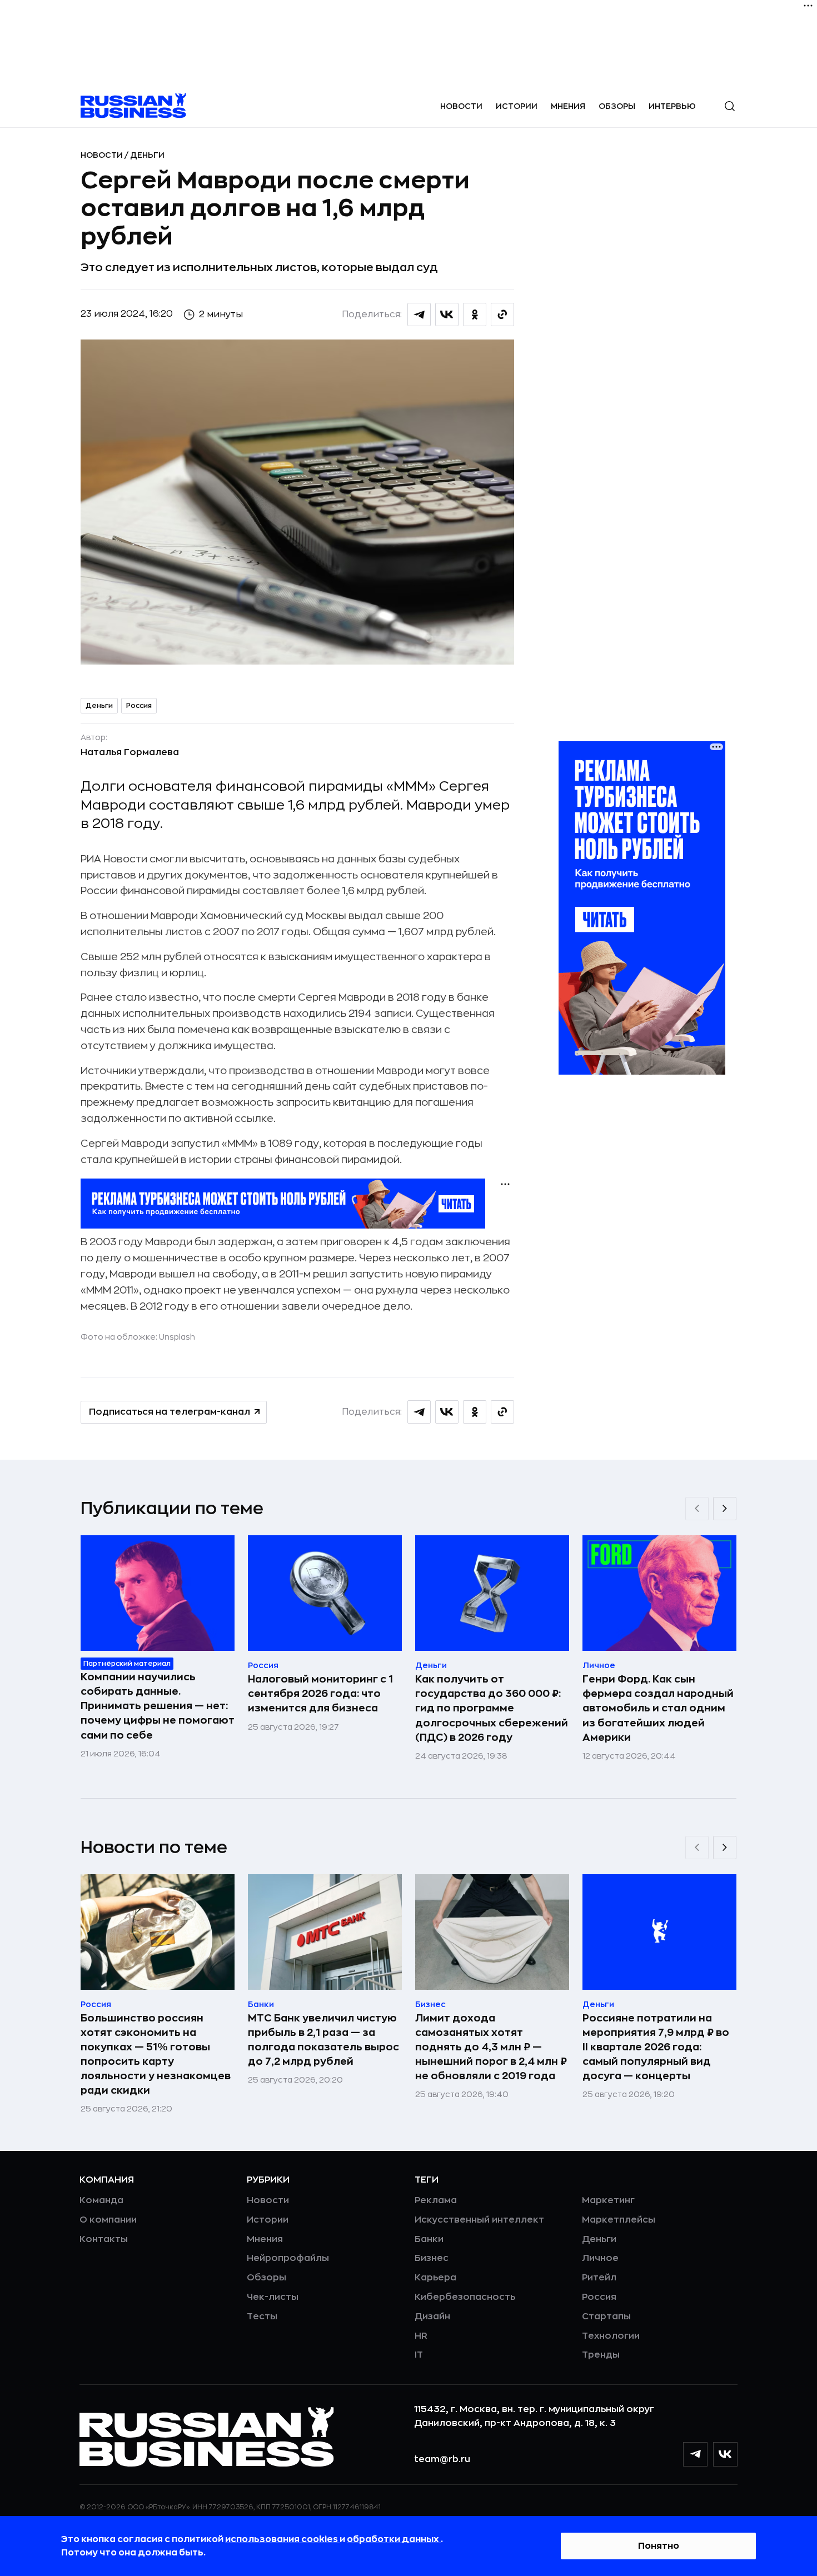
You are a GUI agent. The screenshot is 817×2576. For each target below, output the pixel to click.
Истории (517, 106)
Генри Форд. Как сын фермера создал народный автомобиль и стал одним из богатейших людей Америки (658, 1708)
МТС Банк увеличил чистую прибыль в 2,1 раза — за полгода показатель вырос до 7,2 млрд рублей (323, 2040)
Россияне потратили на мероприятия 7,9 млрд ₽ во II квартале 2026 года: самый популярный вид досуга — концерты (656, 2047)
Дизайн (432, 2317)
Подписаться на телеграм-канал (170, 1412)
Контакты (104, 2239)
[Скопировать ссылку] (502, 314)
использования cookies (282, 2539)
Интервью (672, 106)
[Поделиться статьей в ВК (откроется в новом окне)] (447, 314)
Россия (139, 706)
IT (419, 2355)
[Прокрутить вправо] (725, 1509)
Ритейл (599, 2278)
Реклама (436, 2200)
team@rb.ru (442, 2459)
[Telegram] (695, 2454)
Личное (600, 2258)
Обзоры (617, 106)
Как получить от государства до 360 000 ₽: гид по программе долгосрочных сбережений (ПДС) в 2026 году (492, 1708)
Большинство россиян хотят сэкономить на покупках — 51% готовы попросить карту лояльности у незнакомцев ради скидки (156, 2054)
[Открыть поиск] (730, 106)
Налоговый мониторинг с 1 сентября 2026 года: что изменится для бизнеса (320, 1694)
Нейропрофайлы (288, 2258)
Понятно (659, 2546)
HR (421, 2336)
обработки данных (394, 2539)
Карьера (435, 2278)
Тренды (601, 2355)
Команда (101, 2200)
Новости (461, 106)
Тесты (262, 2317)
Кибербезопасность (465, 2297)
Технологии (611, 2336)
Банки (429, 2239)
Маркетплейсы (619, 2220)
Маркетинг (608, 2200)
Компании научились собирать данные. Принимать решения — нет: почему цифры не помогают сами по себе (158, 1706)
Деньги (147, 155)
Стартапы (606, 2317)
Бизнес (432, 2258)
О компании (108, 2220)
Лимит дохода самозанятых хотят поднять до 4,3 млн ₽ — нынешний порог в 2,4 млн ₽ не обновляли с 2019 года (491, 2047)
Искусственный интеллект (479, 2220)
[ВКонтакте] (725, 2454)
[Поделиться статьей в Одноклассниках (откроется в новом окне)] (475, 314)
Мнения (568, 106)
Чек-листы (273, 2297)
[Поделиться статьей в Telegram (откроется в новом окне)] (419, 314)
